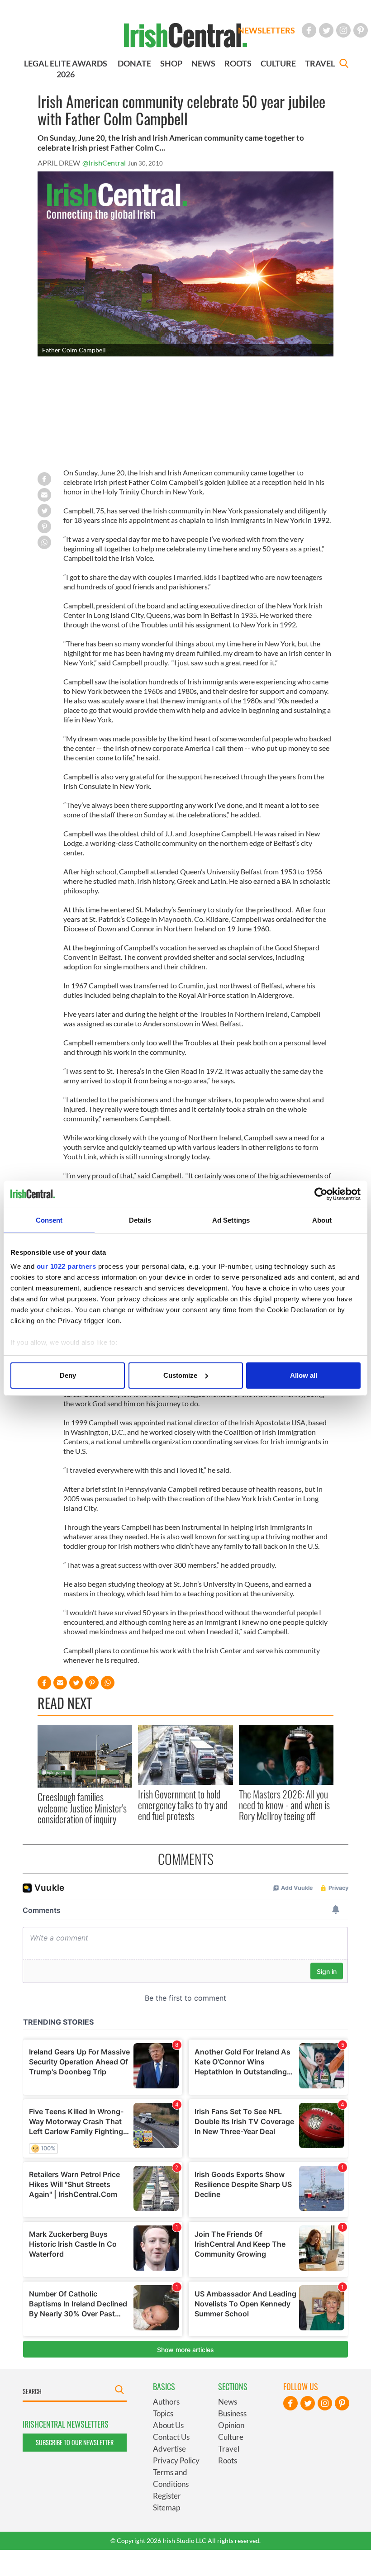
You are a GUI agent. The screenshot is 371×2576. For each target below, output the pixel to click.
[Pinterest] (361, 30)
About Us (168, 2425)
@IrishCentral (104, 163)
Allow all (304, 1375)
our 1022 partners (67, 1266)
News (228, 2402)
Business (232, 2413)
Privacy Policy (176, 2460)
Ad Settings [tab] (231, 1220)
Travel (229, 2449)
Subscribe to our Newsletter (75, 2442)
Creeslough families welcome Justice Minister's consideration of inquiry (82, 1808)
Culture (231, 2437)
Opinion (231, 2425)
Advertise (169, 2449)
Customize (180, 1375)
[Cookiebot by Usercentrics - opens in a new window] (321, 1194)
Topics (163, 2413)
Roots (228, 2460)
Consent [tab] (49, 1220)
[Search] (344, 64)
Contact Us (171, 2437)
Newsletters (266, 30)
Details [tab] (140, 1220)
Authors (166, 2402)
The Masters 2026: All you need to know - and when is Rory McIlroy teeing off (284, 1805)
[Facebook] (309, 30)
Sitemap (166, 2507)
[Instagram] (343, 30)
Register (167, 2496)
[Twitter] (326, 30)
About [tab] (322, 1220)
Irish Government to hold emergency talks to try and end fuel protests (183, 1805)
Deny (68, 1375)
